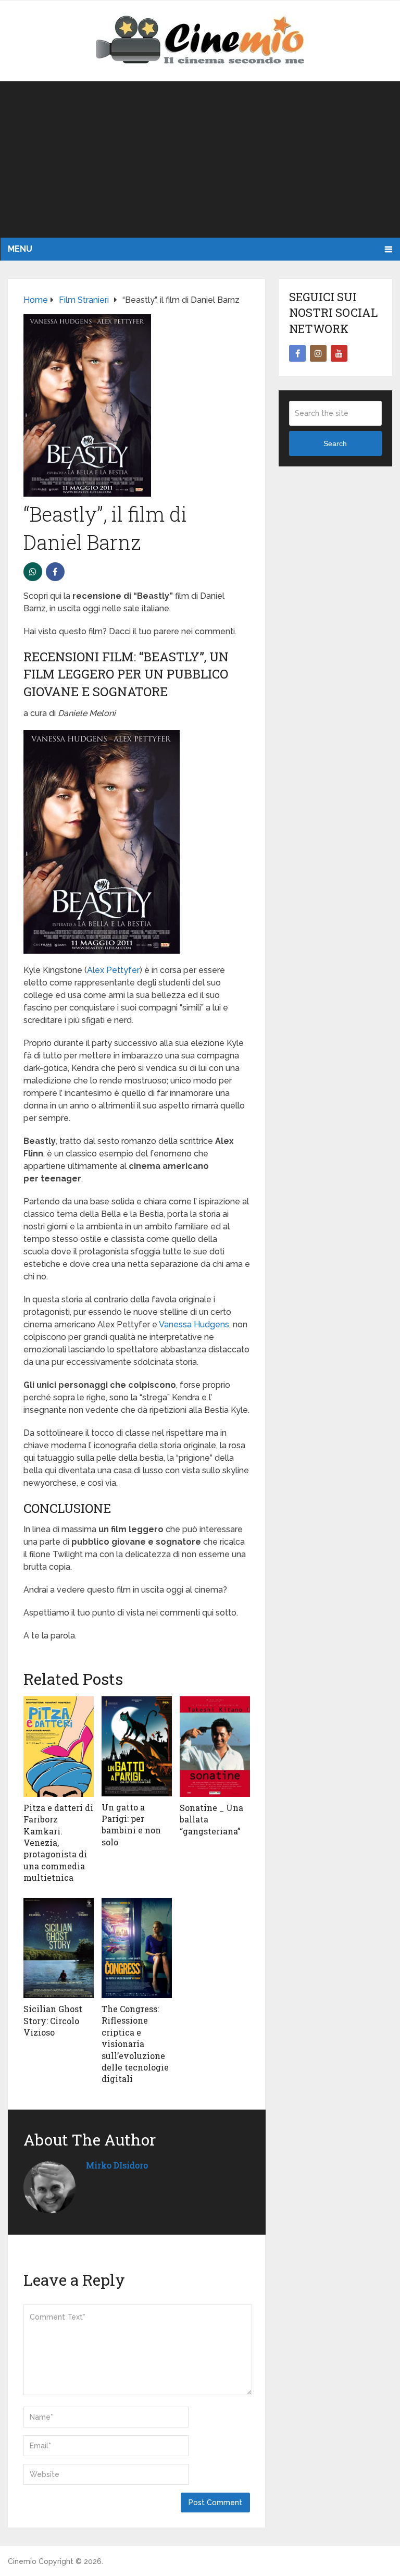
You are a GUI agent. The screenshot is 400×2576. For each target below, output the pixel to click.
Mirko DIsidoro (117, 2165)
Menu (20, 249)
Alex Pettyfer (113, 970)
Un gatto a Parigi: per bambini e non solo (131, 1825)
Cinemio (22, 2561)
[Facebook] (297, 353)
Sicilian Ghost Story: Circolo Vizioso (53, 2020)
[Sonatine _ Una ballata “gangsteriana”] (215, 1747)
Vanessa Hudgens (194, 1324)
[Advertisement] (200, 159)
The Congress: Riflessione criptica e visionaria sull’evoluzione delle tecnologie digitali (135, 2044)
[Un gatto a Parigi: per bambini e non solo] (137, 1746)
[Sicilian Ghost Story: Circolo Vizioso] (59, 1948)
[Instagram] (318, 353)
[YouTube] (339, 353)
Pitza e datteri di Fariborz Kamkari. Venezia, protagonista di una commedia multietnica (58, 1842)
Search (335, 443)
